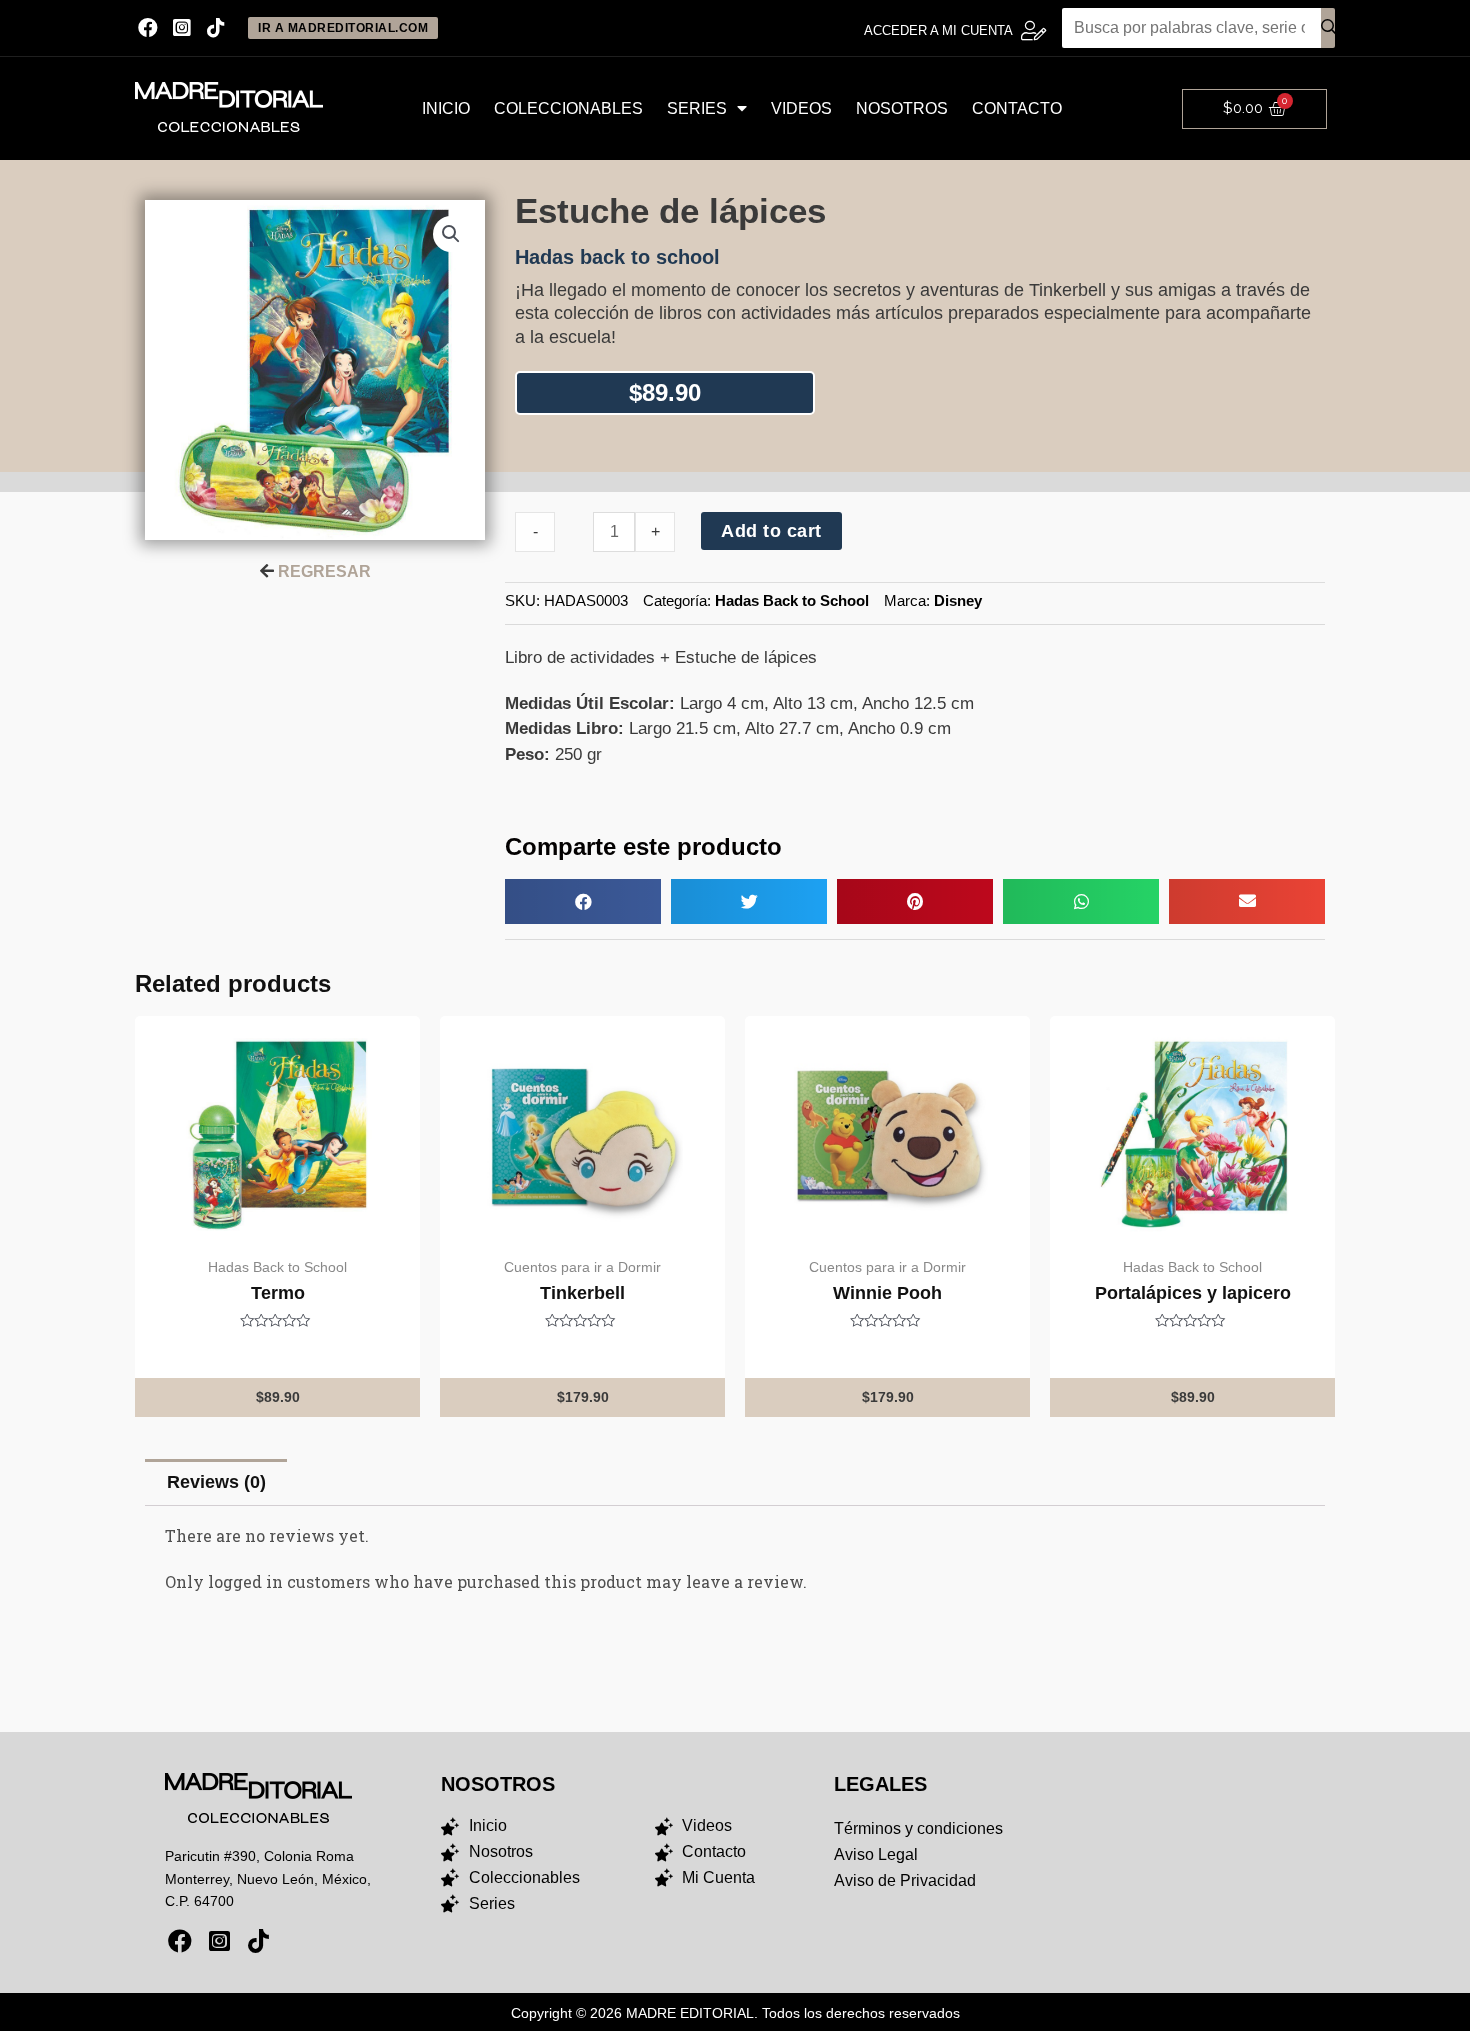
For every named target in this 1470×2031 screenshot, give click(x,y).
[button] (583, 901)
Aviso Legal (876, 1854)
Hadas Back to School (792, 600)
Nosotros (902, 108)
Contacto (1017, 108)
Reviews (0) (216, 1482)
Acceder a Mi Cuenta (938, 30)
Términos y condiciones (918, 1828)
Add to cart (771, 531)
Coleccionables (568, 108)
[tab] (216, 1482)
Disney (958, 600)
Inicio (446, 108)
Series (697, 108)
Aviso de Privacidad (905, 1880)
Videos (801, 108)
